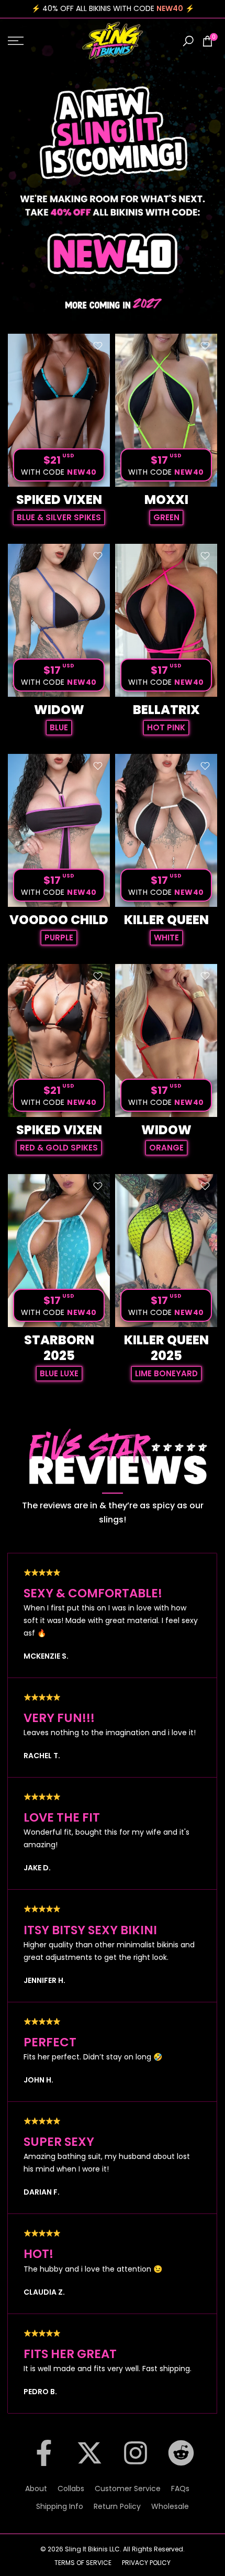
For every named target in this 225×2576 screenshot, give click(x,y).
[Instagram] (136, 2463)
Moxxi (166, 500)
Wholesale (170, 2506)
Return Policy (117, 2506)
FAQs (180, 2489)
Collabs (71, 2489)
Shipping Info (60, 2506)
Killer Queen (166, 920)
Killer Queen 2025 (166, 1348)
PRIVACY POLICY (146, 2563)
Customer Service (128, 2489)
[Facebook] (44, 2463)
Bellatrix (166, 710)
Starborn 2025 (59, 1348)
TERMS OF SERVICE (83, 2563)
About (36, 2489)
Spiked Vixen (59, 500)
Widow (59, 710)
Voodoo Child (59, 920)
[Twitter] (89, 2463)
